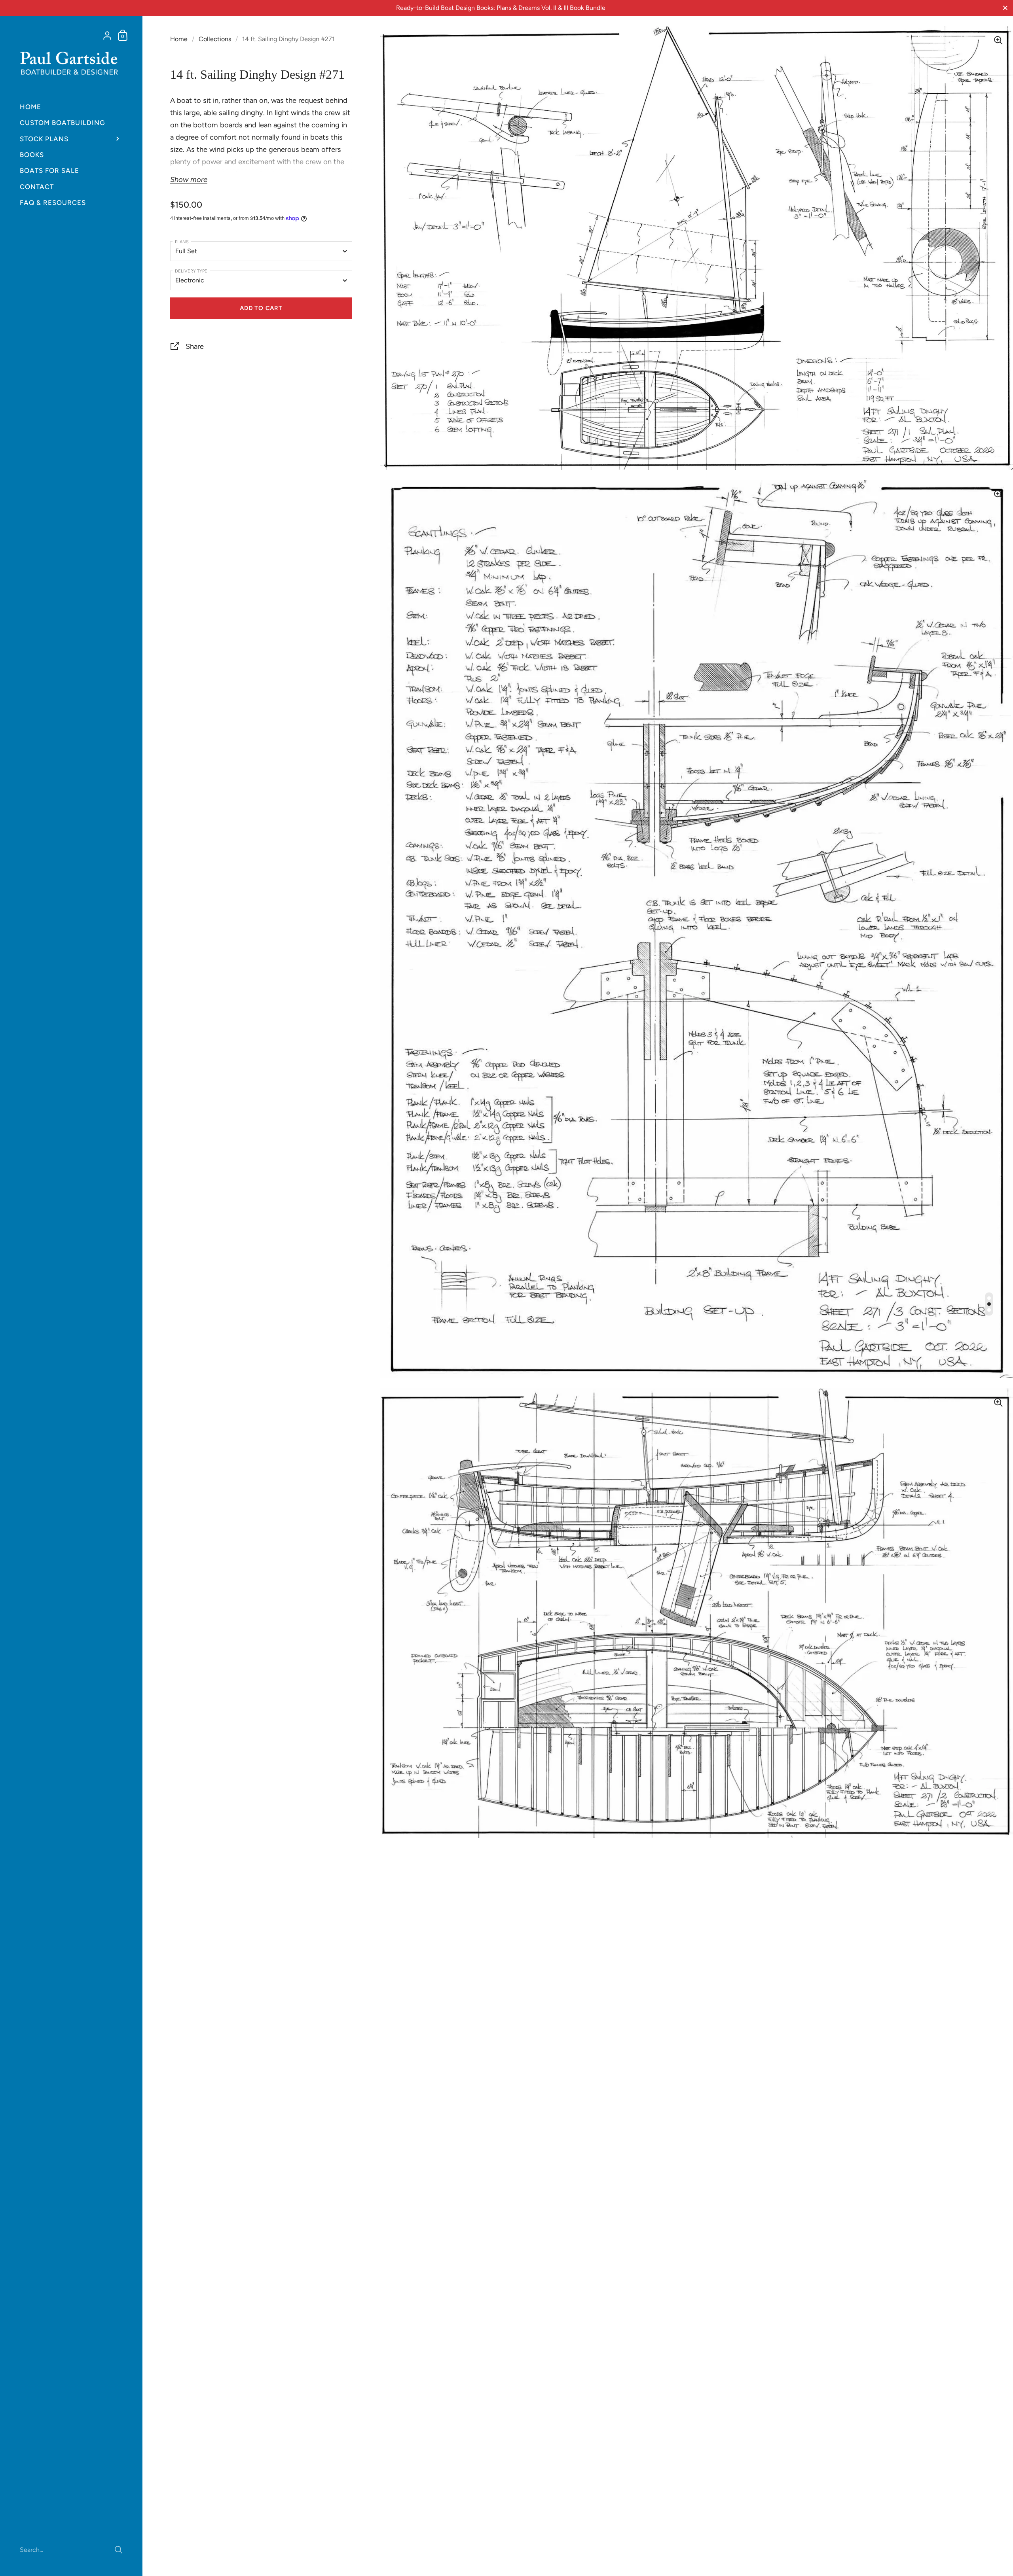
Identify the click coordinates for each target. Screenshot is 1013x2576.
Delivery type (191, 271)
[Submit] (119, 2550)
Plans (182, 242)
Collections (215, 39)
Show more (189, 180)
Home (179, 39)
